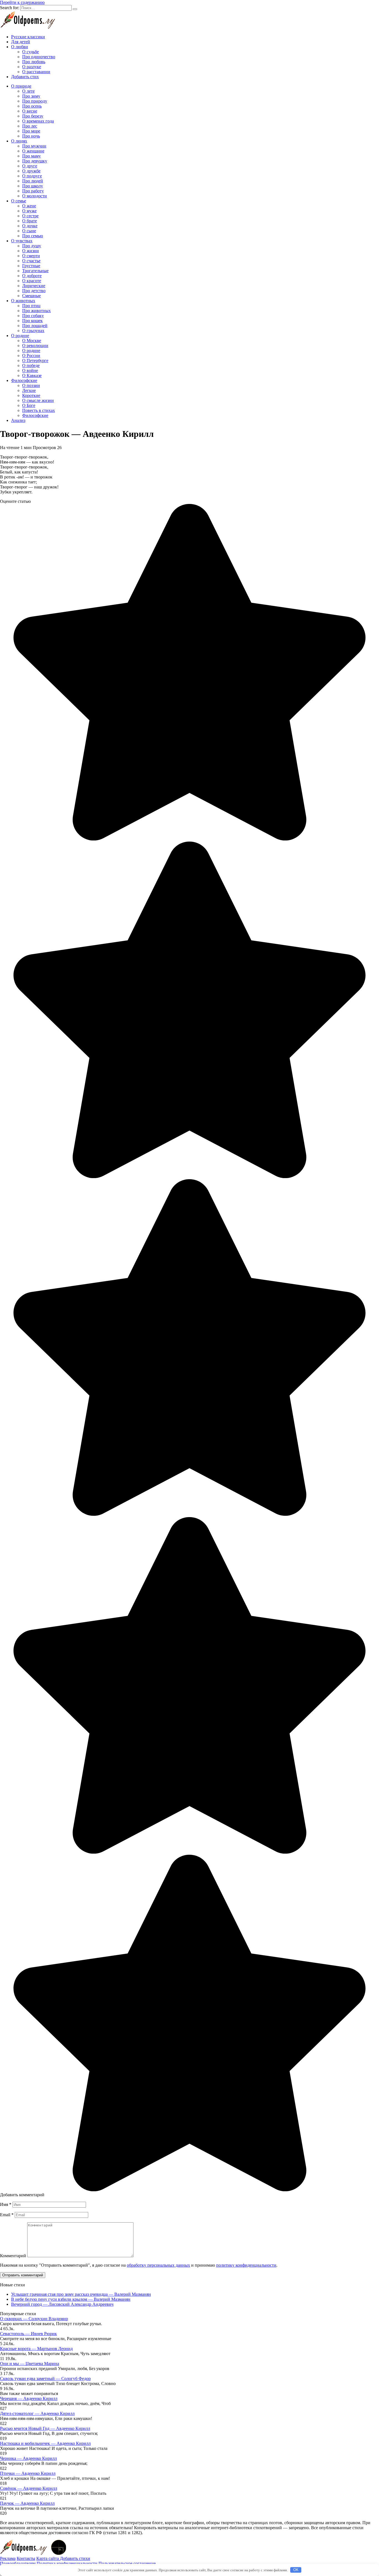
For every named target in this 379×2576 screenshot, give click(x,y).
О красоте (32, 281)
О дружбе (31, 171)
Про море (31, 131)
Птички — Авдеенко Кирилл (28, 2473)
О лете (28, 91)
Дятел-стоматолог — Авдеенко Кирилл (37, 2413)
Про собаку (33, 316)
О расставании (36, 72)
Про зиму (31, 96)
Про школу (33, 186)
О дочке (30, 226)
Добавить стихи (75, 2558)
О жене (29, 206)
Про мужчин (34, 146)
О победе (31, 365)
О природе (21, 86)
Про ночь (31, 136)
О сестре (30, 216)
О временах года (38, 121)
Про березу (33, 116)
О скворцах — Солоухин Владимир (34, 2319)
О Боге (29, 405)
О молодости (35, 196)
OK (296, 2570)
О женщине (33, 151)
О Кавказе (32, 375)
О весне (30, 111)
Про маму (31, 156)
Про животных (36, 311)
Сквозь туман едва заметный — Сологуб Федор (45, 2378)
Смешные (31, 296)
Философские (24, 380)
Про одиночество (39, 57)
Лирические (34, 286)
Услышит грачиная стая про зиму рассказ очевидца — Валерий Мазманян (81, 2294)
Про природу (35, 101)
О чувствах (22, 241)
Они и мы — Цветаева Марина (30, 2364)
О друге (30, 166)
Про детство (34, 291)
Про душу (32, 246)
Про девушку (35, 161)
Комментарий (13, 2256)
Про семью (33, 236)
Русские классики (28, 37)
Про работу (33, 191)
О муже (29, 211)
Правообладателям (18, 2563)
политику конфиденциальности (246, 2265)
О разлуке (32, 67)
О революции (35, 346)
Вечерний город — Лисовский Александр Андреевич (62, 2304)
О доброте (32, 276)
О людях (19, 141)
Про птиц (31, 306)
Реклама (8, 2558)
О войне (30, 370)
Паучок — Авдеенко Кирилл (27, 2503)
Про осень (32, 106)
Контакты (26, 2558)
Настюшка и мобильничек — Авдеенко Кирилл (45, 2443)
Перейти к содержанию (22, 2)
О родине (20, 336)
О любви (20, 47)
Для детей (21, 42)
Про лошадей (35, 326)
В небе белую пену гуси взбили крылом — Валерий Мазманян (71, 2299)
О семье (19, 201)
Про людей (33, 181)
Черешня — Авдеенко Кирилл (29, 2398)
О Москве (32, 341)
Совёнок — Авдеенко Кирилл (29, 2488)
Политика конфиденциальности (67, 2563)
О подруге (32, 176)
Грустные (31, 266)
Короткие (31, 395)
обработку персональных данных (158, 2265)
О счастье (31, 261)
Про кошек (32, 321)
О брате (30, 221)
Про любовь (34, 62)
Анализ (18, 420)
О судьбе (31, 52)
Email (7, 2215)
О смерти (31, 256)
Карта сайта (48, 2558)
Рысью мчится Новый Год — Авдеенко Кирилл (45, 2428)
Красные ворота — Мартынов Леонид (36, 2349)
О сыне (29, 231)
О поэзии (31, 385)
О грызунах (33, 331)
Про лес (30, 126)
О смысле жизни (38, 400)
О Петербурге (35, 360)
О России (31, 356)
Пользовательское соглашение (127, 2563)
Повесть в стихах (39, 410)
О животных (23, 301)
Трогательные (35, 271)
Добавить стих (25, 77)
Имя (6, 2204)
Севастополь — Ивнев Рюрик (28, 2334)
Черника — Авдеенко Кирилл (28, 2458)
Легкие (29, 390)
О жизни (31, 251)
